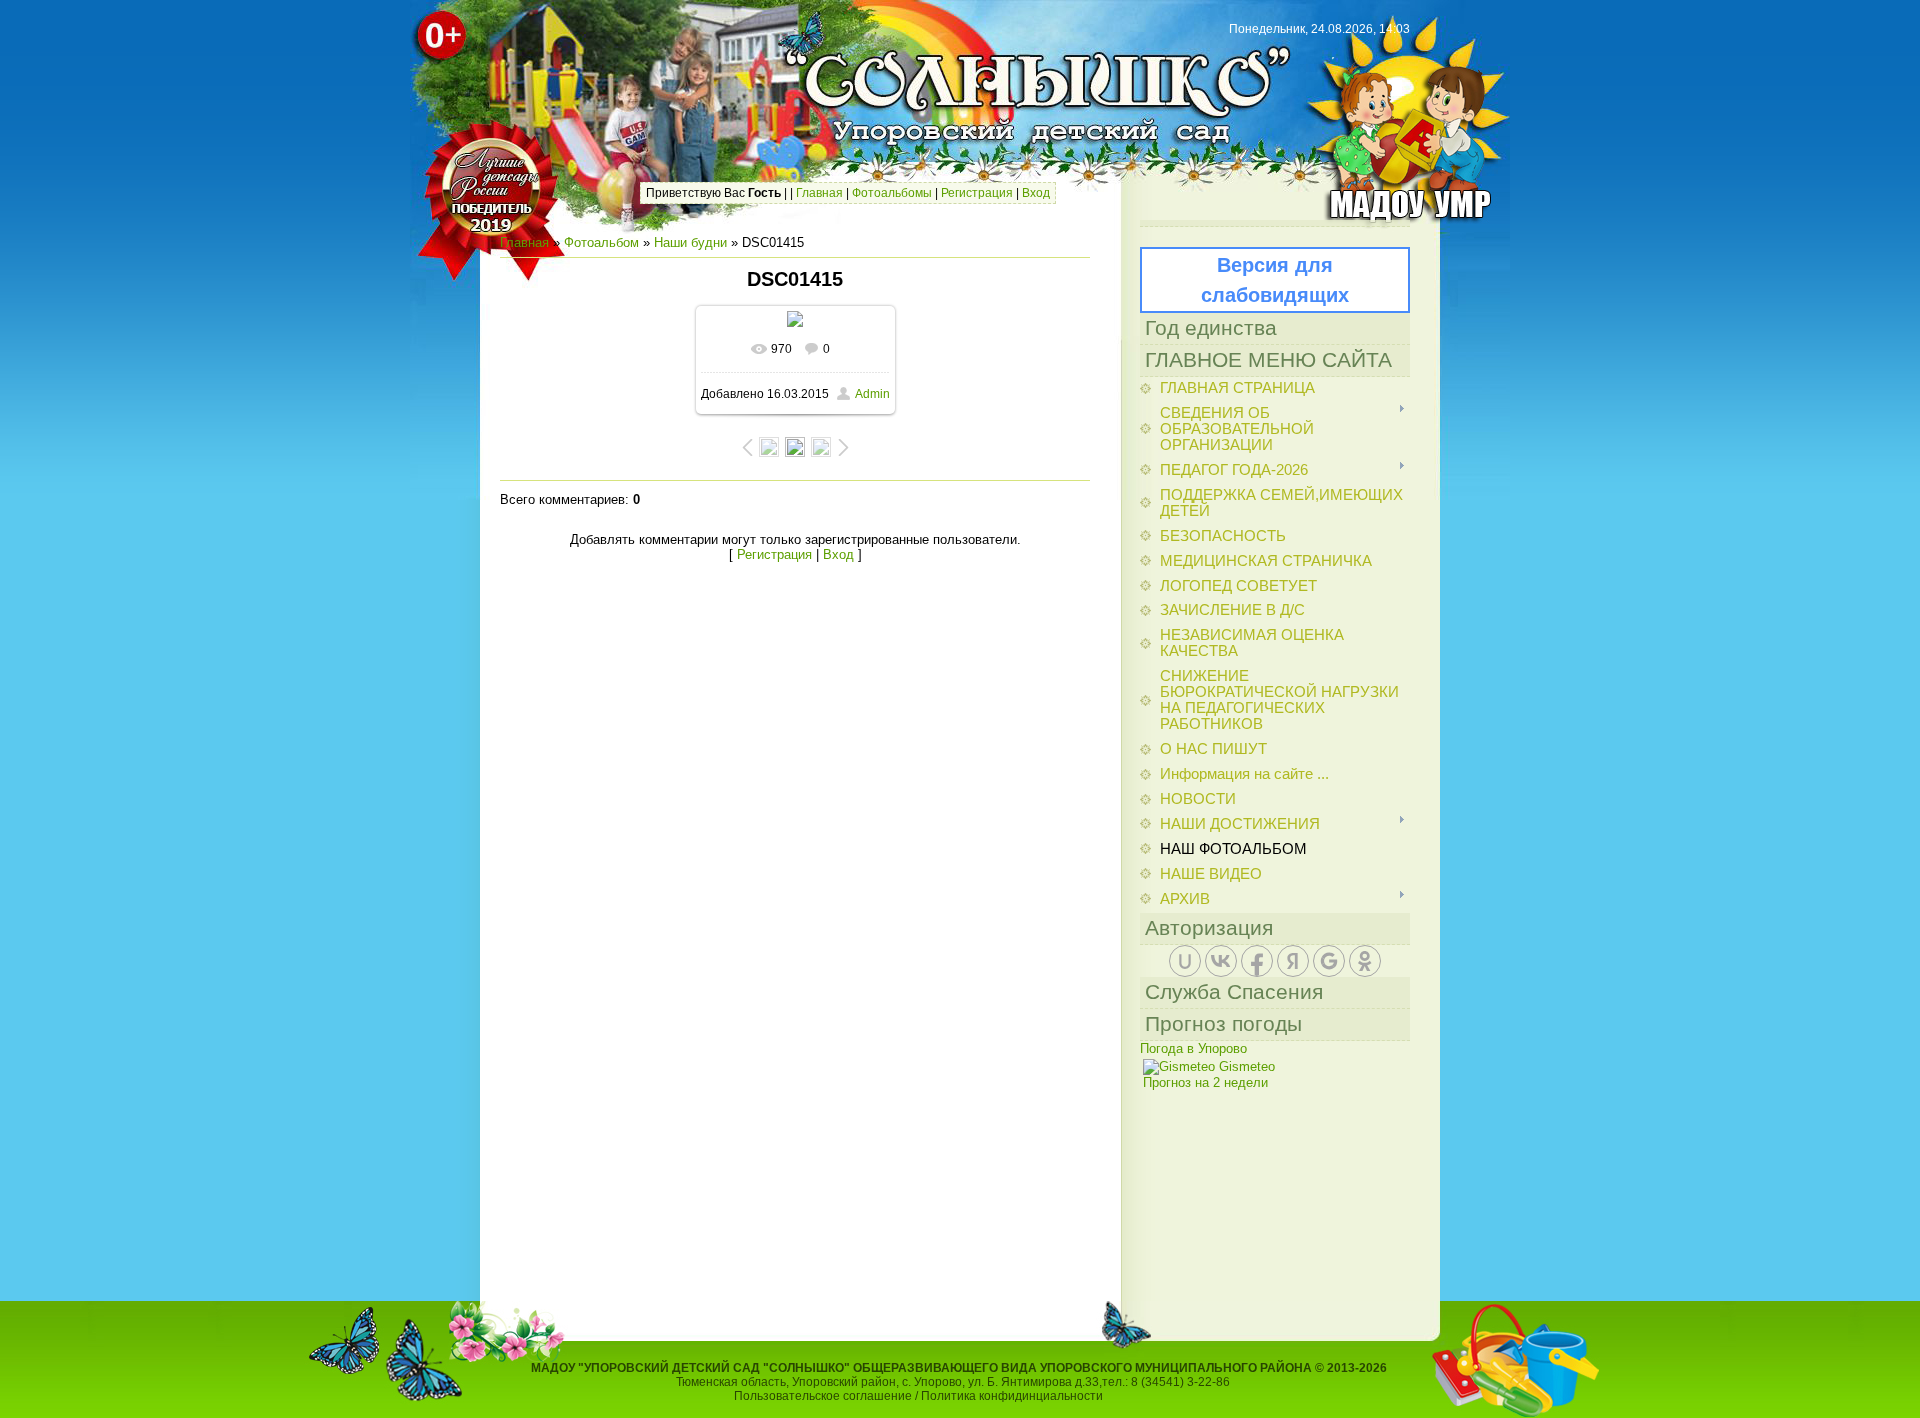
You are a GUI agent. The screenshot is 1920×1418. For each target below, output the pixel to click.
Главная (819, 193)
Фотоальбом (601, 242)
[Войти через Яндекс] (1293, 961)
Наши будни (690, 242)
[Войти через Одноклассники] (1365, 961)
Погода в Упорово (1193, 1048)
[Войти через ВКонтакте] (1221, 961)
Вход (1036, 193)
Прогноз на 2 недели (1205, 1082)
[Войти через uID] (1185, 961)
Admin (872, 394)
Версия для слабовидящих (1275, 280)
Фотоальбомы (892, 193)
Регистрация (977, 193)
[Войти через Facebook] (1257, 961)
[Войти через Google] (1329, 961)
